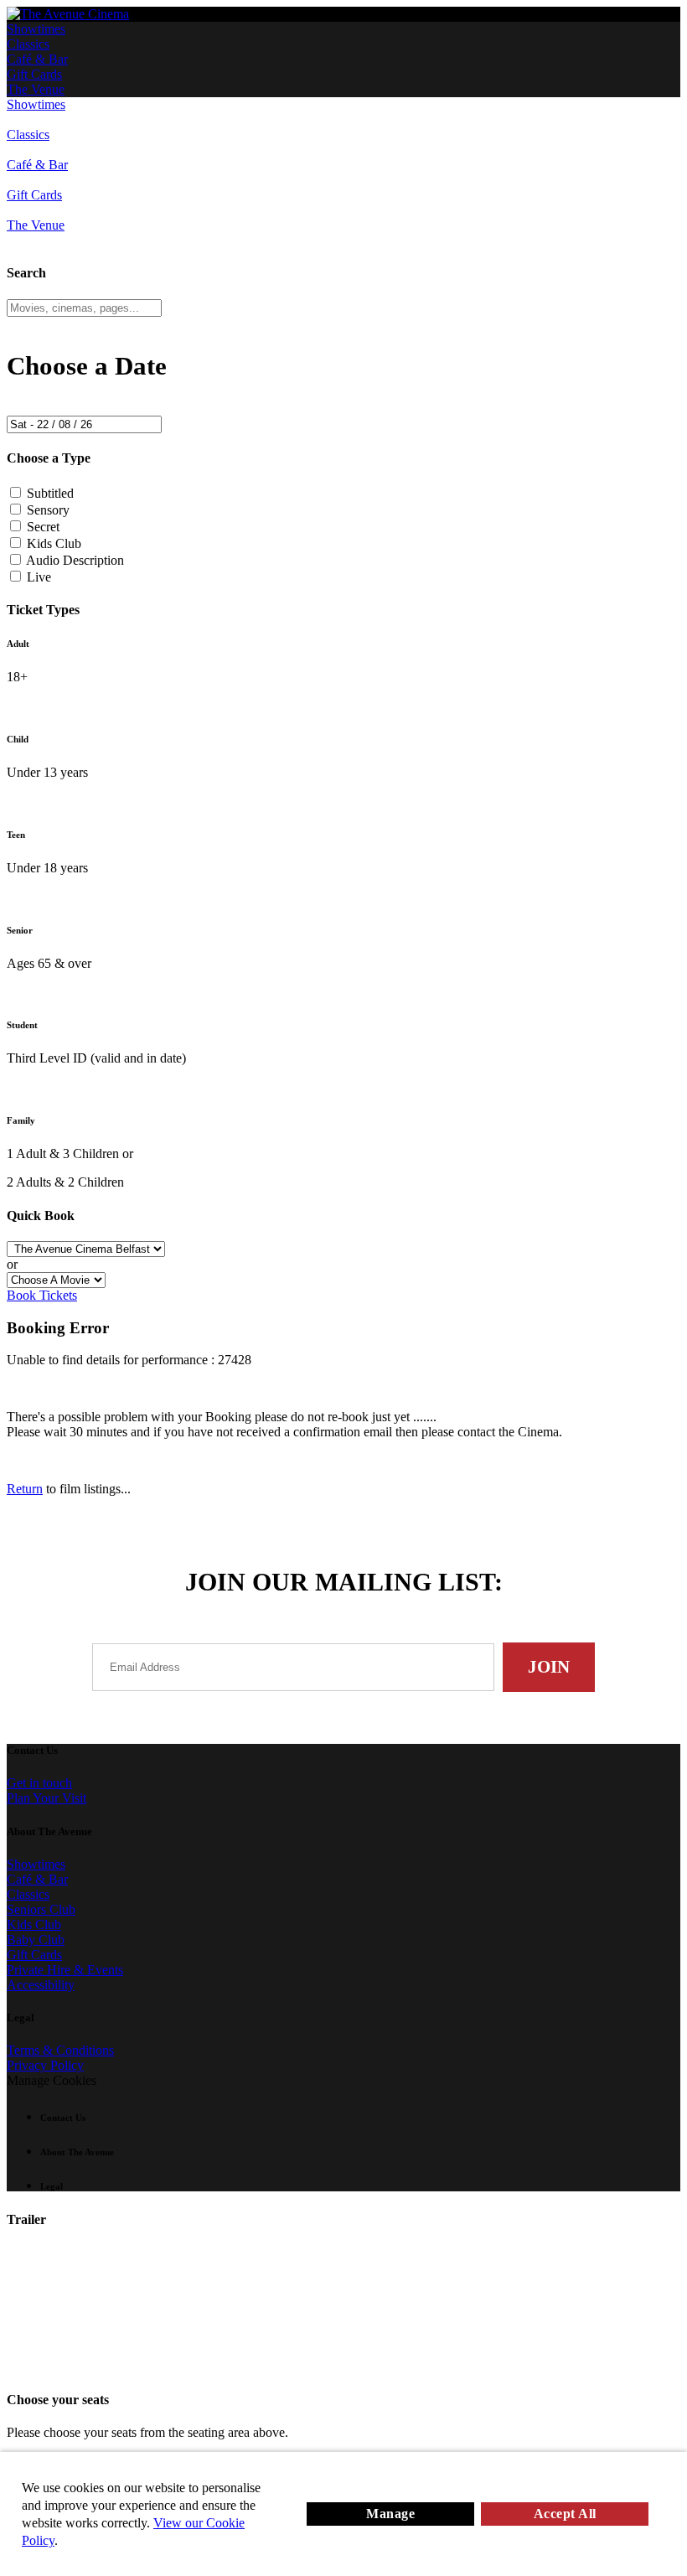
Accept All (565, 2514)
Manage (390, 2514)
